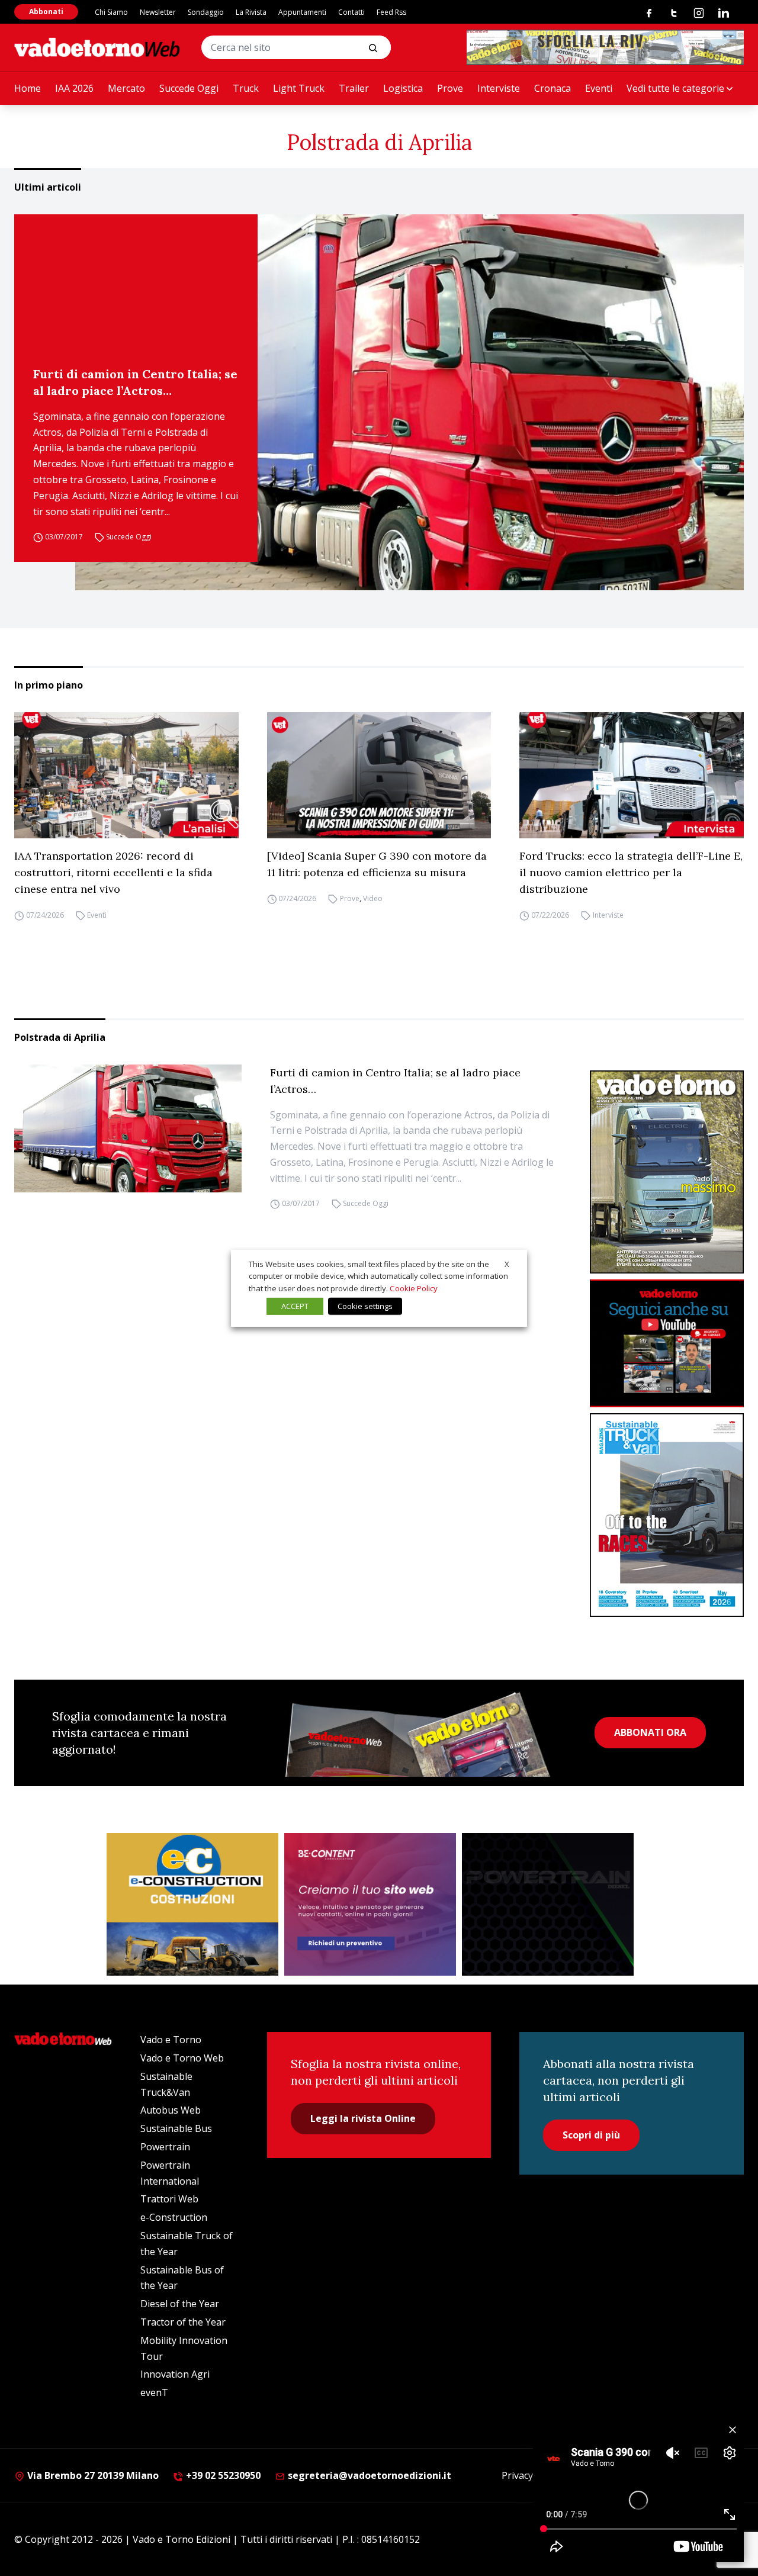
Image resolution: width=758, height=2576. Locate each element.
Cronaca (553, 88)
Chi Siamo (111, 12)
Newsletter (158, 12)
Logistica (403, 88)
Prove (450, 88)
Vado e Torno (171, 2040)
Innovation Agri (175, 2374)
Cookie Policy (414, 1288)
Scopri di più (591, 2135)
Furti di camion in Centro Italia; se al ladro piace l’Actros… (135, 382)
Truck (246, 88)
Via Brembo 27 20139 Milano (92, 2475)
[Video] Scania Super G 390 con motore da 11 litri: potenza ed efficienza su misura (377, 864)
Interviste (499, 88)
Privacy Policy (531, 2475)
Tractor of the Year (183, 2322)
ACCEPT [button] (295, 1306)
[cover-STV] (667, 1515)
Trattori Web (169, 2199)
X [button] (507, 1263)
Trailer (354, 88)
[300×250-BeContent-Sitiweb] (370, 1905)
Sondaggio (206, 12)
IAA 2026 (74, 88)
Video (373, 898)
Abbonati (46, 12)
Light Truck (299, 88)
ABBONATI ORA (650, 1732)
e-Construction (174, 2217)
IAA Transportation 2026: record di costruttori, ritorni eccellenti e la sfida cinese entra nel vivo (113, 872)
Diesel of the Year (180, 2304)
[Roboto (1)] (667, 1344)
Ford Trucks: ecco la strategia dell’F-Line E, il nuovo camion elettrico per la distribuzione (631, 872)
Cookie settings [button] (365, 1306)
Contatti (351, 12)
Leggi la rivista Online (363, 2118)
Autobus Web (171, 2110)
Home (28, 88)
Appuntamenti (302, 12)
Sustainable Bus (176, 2128)
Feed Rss (391, 12)
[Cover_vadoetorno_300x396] (667, 1172)
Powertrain (165, 2147)
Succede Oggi (189, 88)
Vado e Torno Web (182, 2058)
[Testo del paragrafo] (605, 47)
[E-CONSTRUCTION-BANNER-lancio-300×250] (192, 1905)
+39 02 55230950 (222, 2475)
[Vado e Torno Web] (97, 47)
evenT (154, 2392)
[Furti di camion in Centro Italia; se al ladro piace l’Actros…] (409, 402)
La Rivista (251, 12)
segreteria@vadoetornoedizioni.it (368, 2475)
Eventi (599, 88)
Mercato (126, 88)
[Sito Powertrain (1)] (548, 1905)
